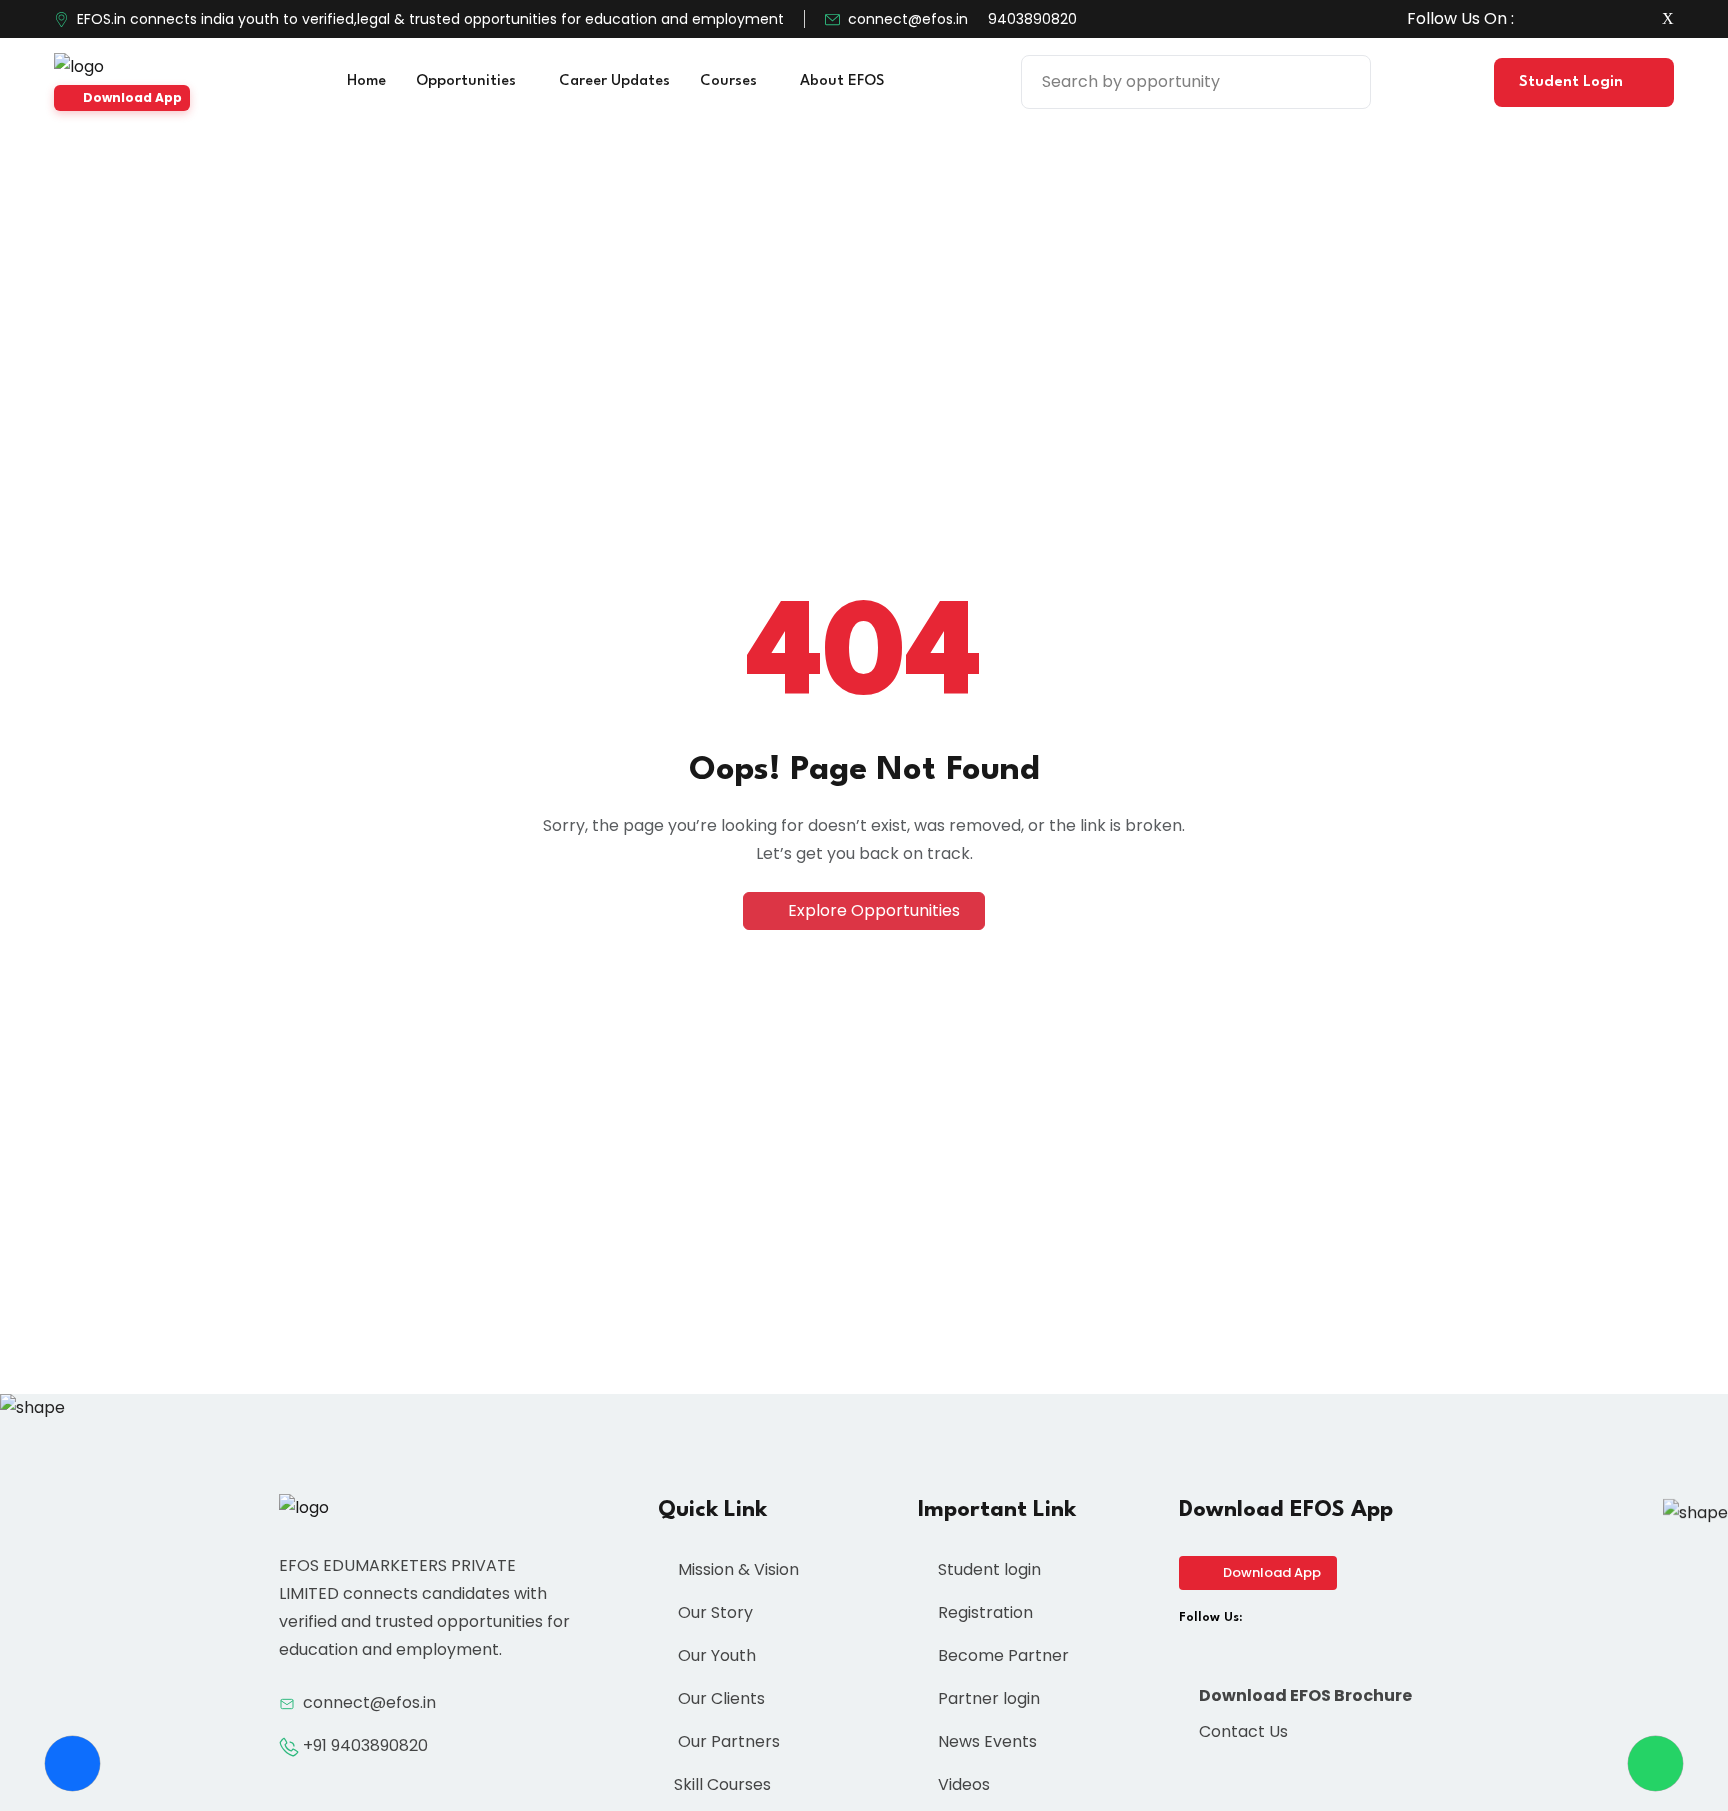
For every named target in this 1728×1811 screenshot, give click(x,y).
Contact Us (1241, 1731)
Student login (987, 1569)
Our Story (713, 1612)
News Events (985, 1741)
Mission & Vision (736, 1569)
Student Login (1573, 82)
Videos (962, 1784)
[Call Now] (72, 1763)
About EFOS (844, 81)
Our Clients (719, 1698)
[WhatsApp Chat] (1655, 1763)
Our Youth (715, 1655)
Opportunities (468, 81)
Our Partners (727, 1741)
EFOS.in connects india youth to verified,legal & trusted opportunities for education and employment (430, 19)
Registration (983, 1612)
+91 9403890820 (365, 1745)
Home (366, 81)
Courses (730, 81)
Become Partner (1001, 1655)
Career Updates (614, 81)
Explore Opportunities (872, 910)
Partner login (987, 1698)
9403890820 (1032, 19)
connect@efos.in (908, 19)
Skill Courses (722, 1784)
